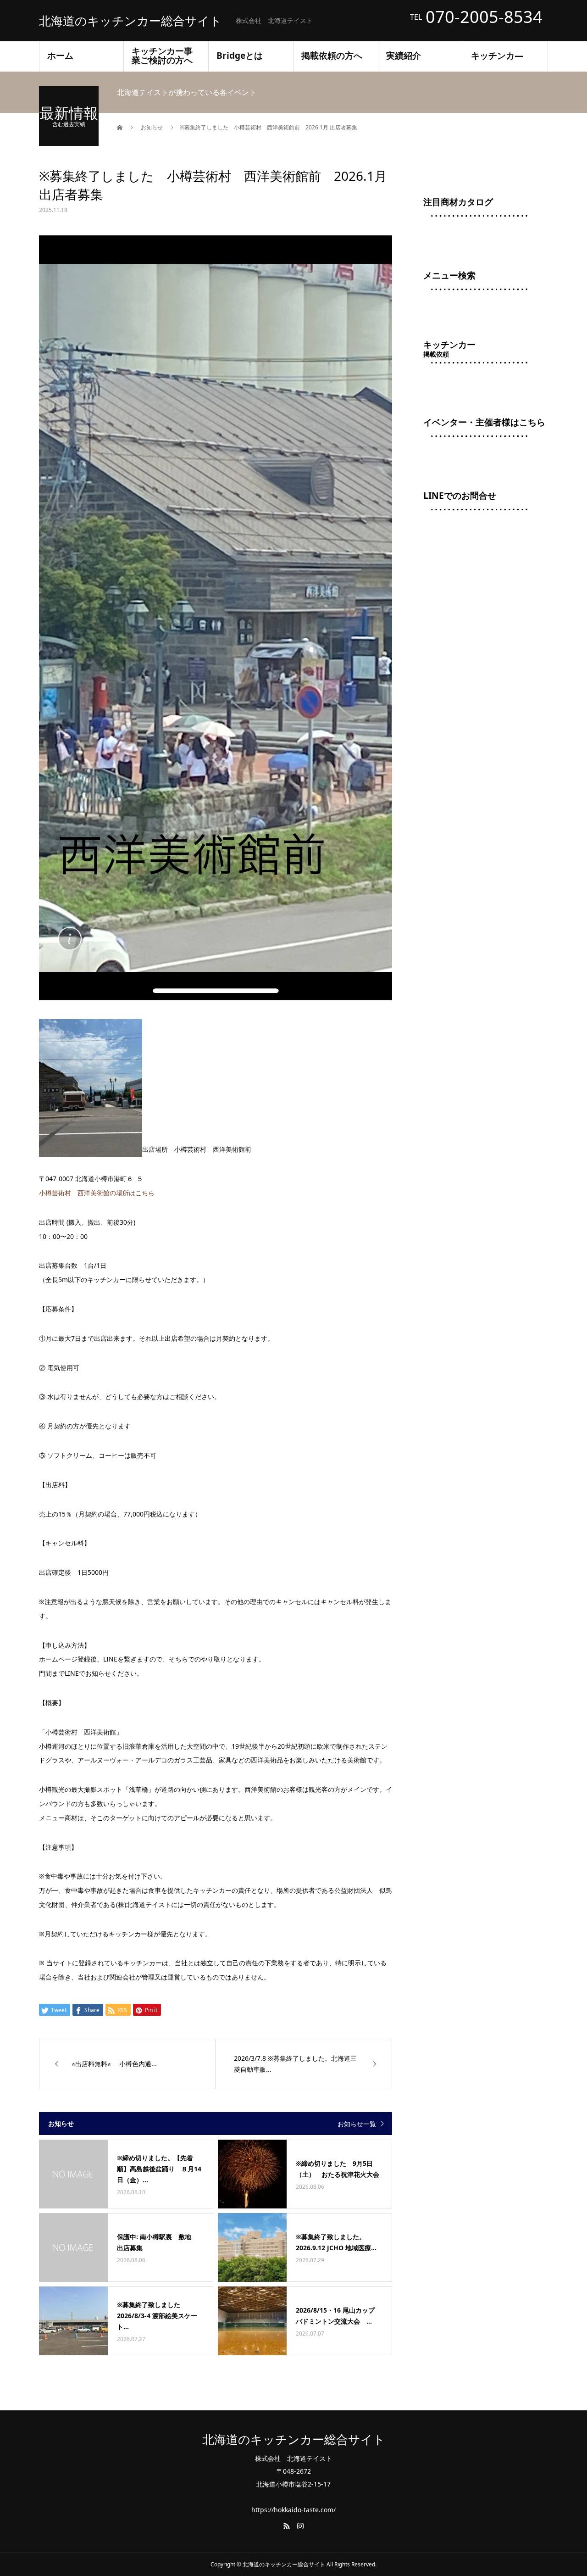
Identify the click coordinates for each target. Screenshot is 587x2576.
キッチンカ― (497, 55)
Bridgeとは (240, 55)
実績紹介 (404, 55)
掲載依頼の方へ (332, 55)
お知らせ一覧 (357, 2124)
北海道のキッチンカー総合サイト (130, 21)
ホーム (60, 55)
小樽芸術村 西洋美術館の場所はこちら (97, 1193)
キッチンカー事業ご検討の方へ (162, 55)
